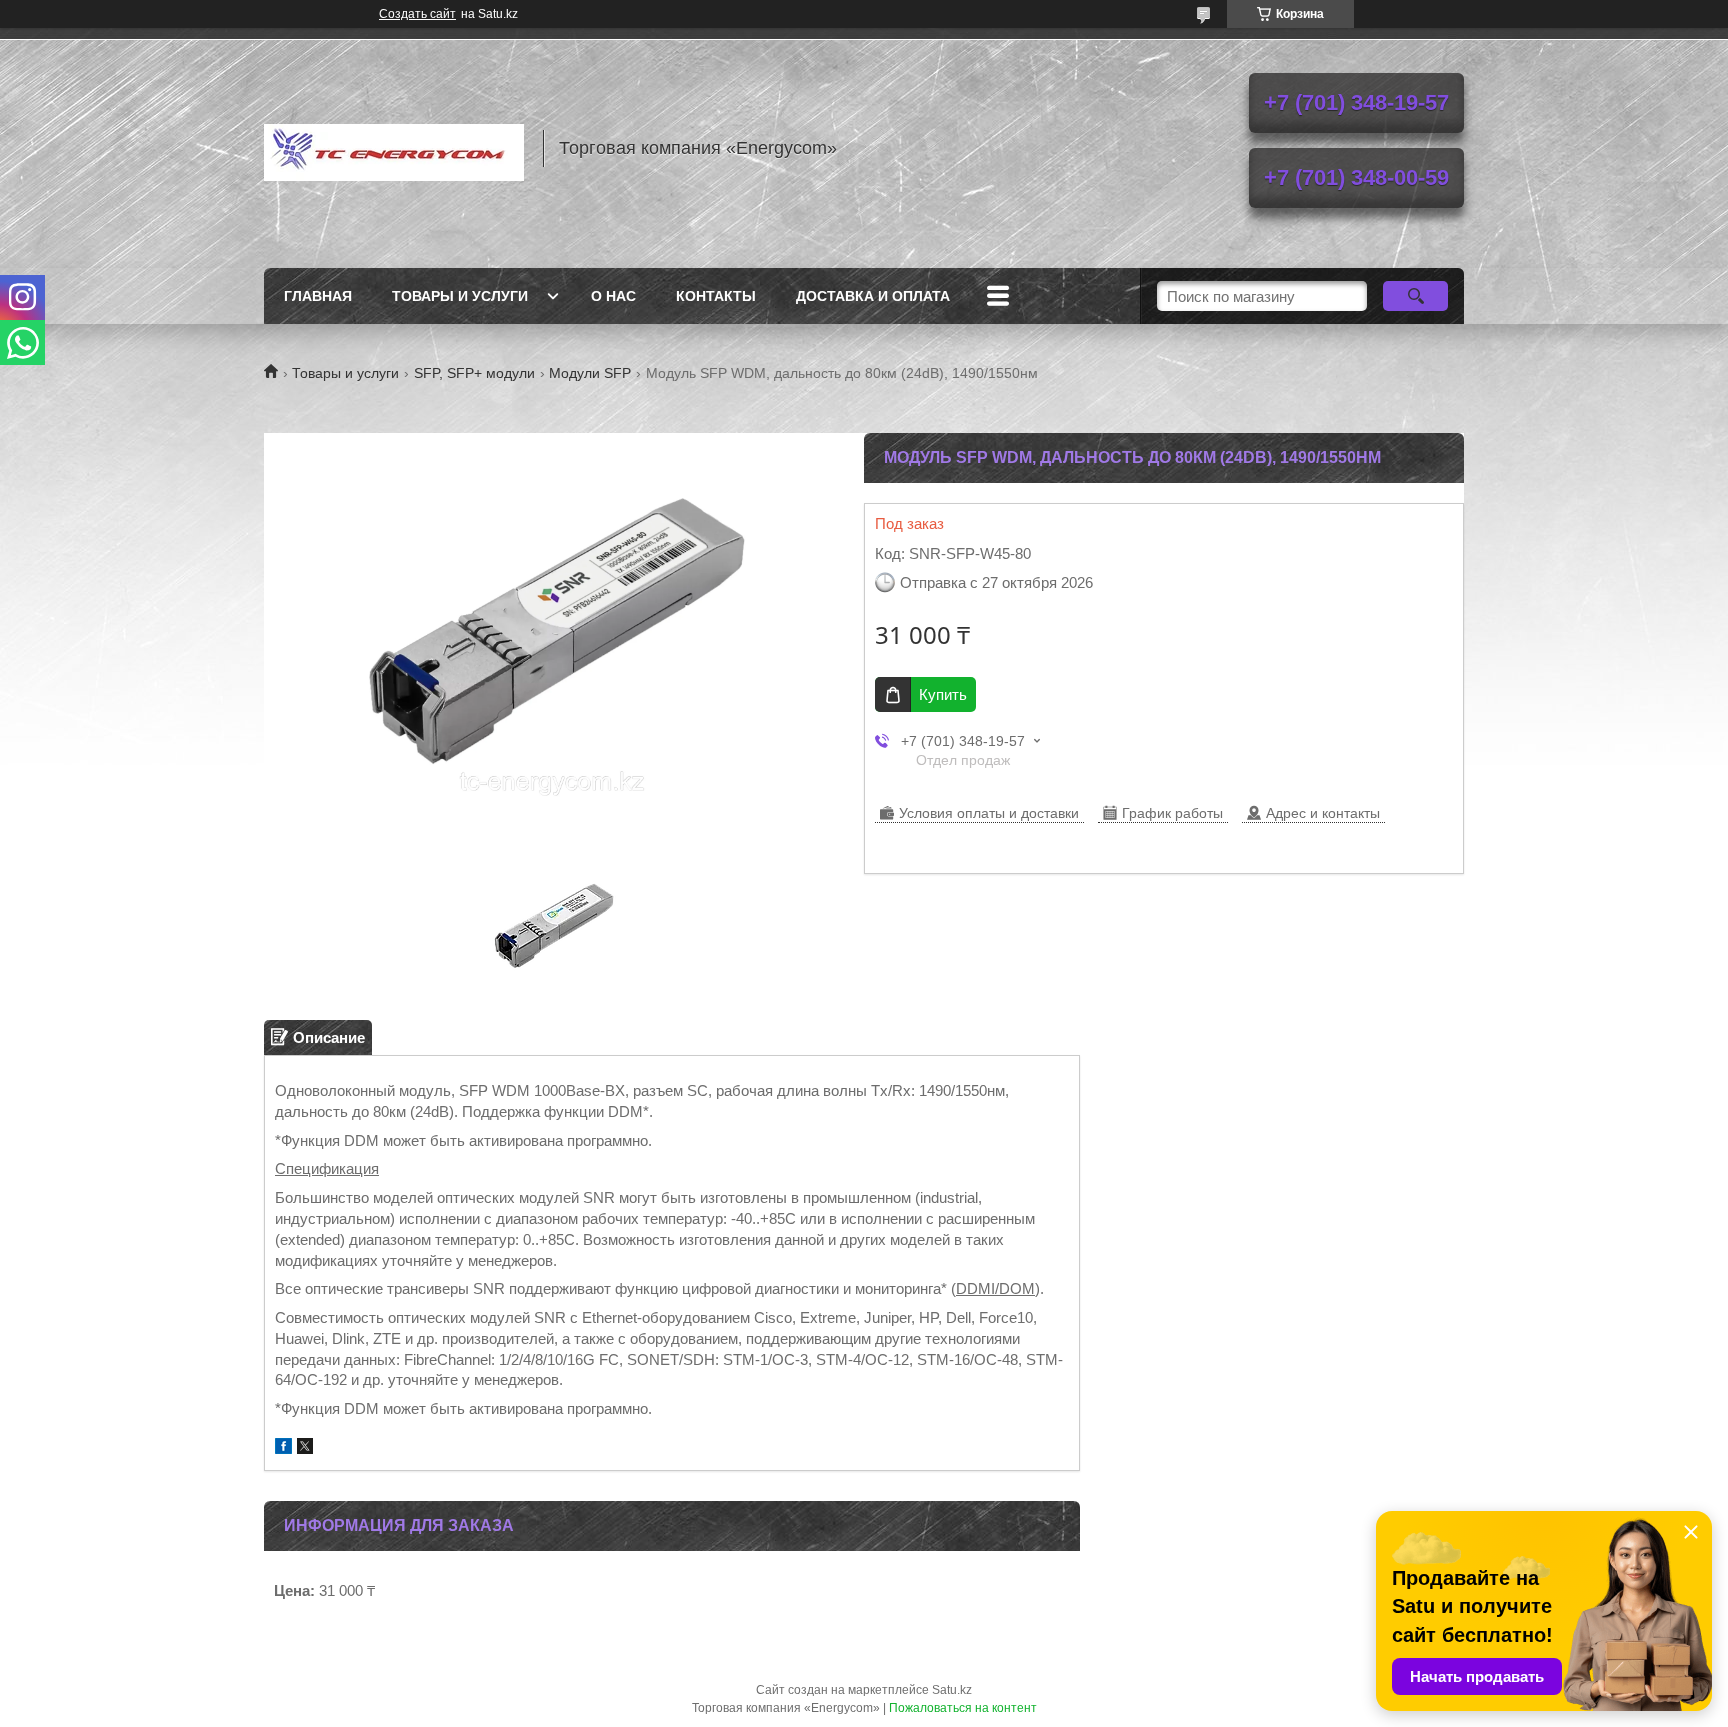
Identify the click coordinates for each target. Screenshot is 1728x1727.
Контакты (716, 296)
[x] (305, 1448)
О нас (613, 296)
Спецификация (327, 1168)
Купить (943, 694)
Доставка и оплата (873, 296)
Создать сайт (417, 14)
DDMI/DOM (995, 1288)
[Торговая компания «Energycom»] (394, 148)
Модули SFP (590, 373)
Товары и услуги (460, 296)
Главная (318, 296)
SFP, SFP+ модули (474, 373)
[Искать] (1415, 296)
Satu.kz (952, 1690)
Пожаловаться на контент (963, 1708)
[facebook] (283, 1448)
